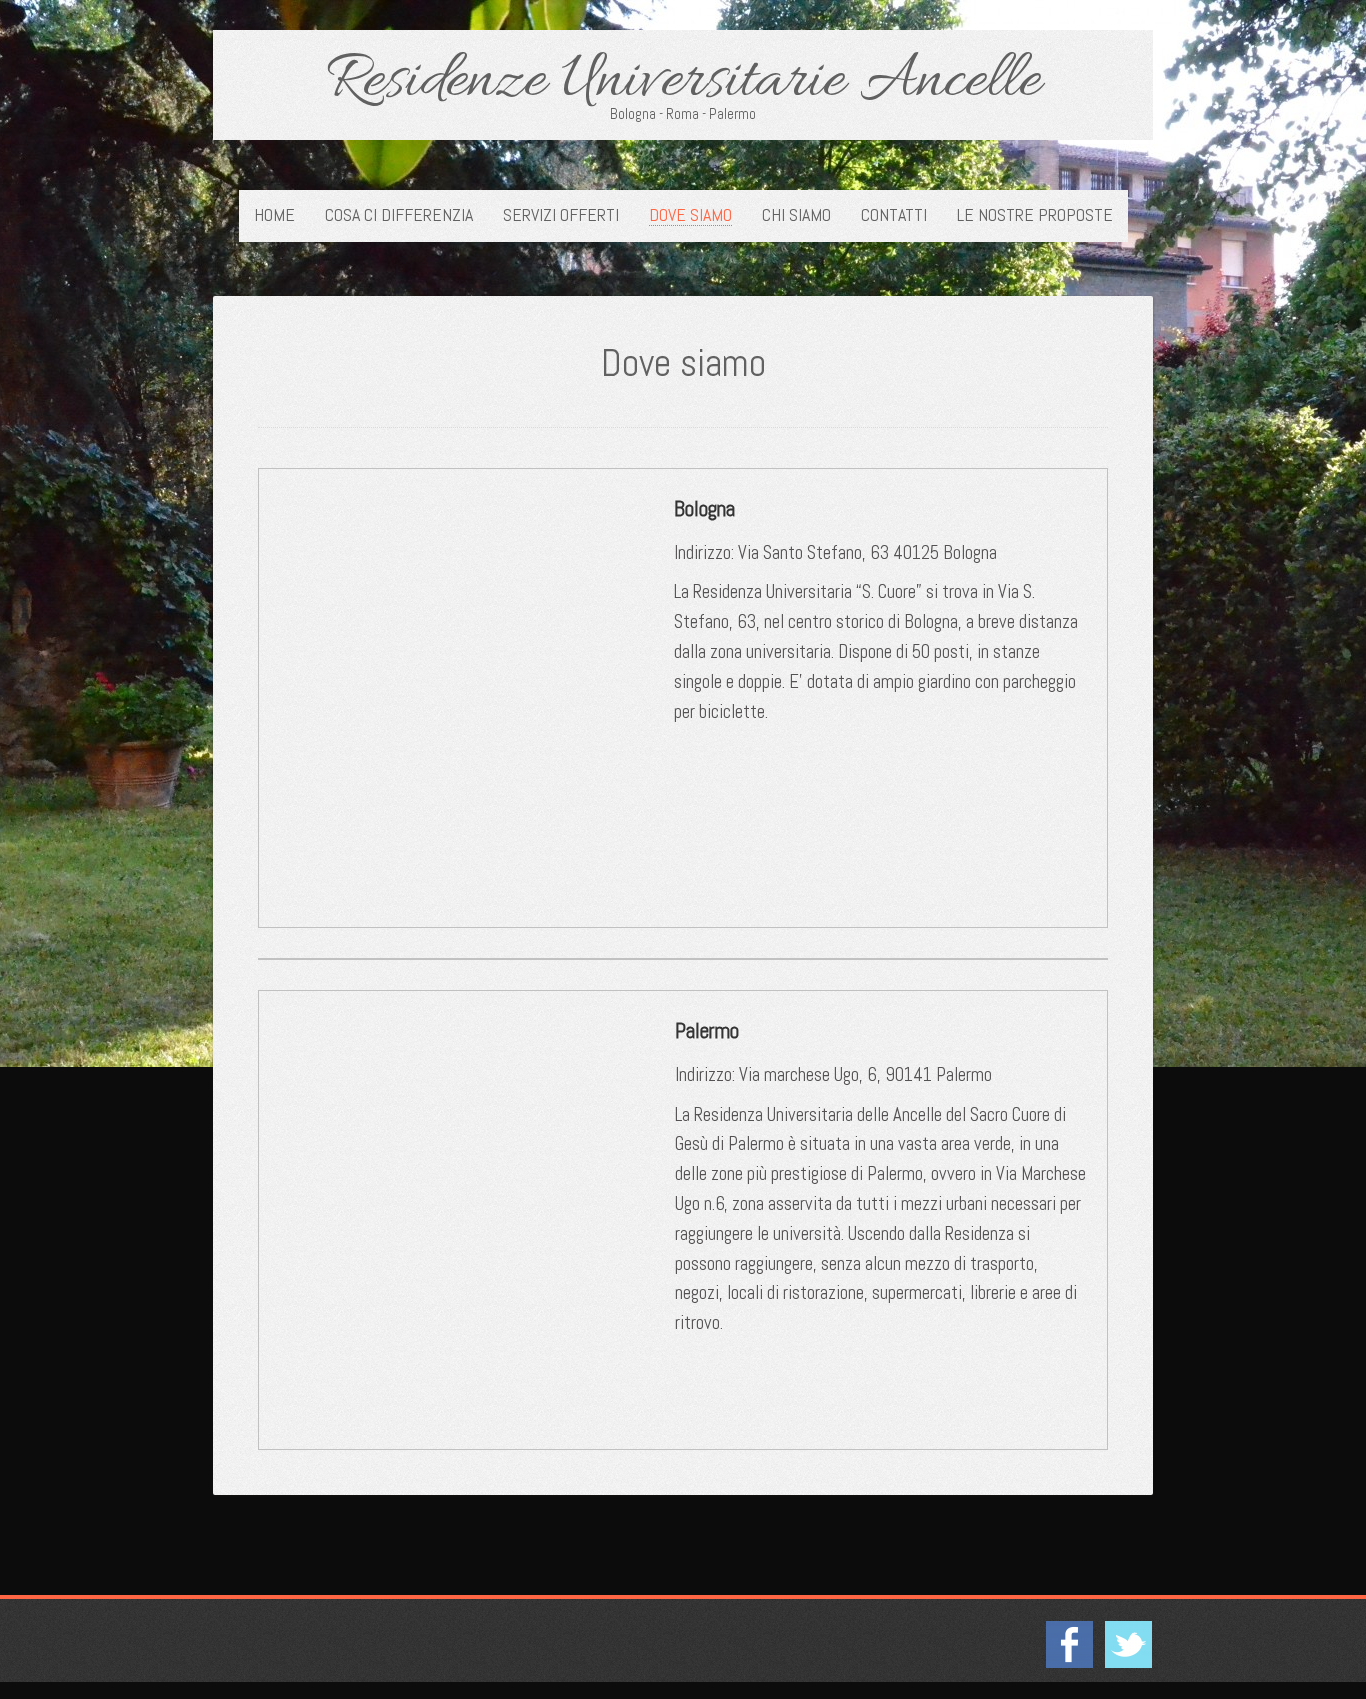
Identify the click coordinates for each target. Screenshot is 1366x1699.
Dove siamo (690, 215)
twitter (1128, 1644)
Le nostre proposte (1035, 215)
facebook (1069, 1644)
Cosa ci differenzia (399, 215)
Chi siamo (796, 215)
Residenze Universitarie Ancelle (683, 82)
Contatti (894, 215)
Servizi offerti (561, 215)
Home (274, 215)
